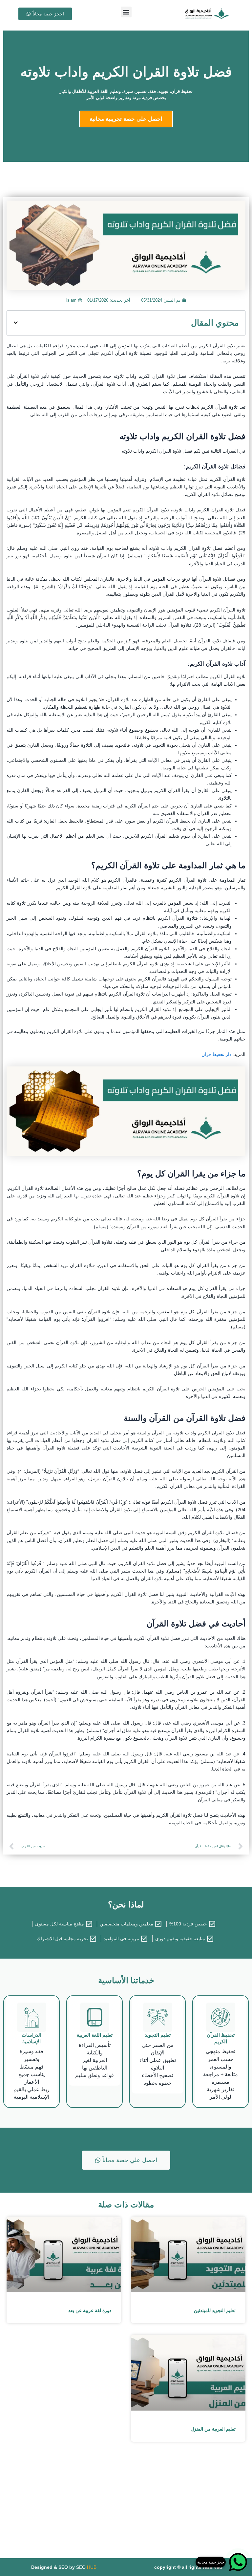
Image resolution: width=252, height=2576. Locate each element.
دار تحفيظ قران (216, 1054)
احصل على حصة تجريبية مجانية (126, 119)
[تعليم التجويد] (158, 2017)
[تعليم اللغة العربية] (95, 2017)
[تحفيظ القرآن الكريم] (221, 2017)
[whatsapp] (238, 2562)
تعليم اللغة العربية (95, 2035)
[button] (126, 12)
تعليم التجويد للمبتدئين (215, 2310)
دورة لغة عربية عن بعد (90, 2310)
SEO (86, 2567)
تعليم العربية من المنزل (213, 2429)
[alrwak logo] (207, 14)
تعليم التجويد (158, 2035)
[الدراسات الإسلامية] (32, 2017)
